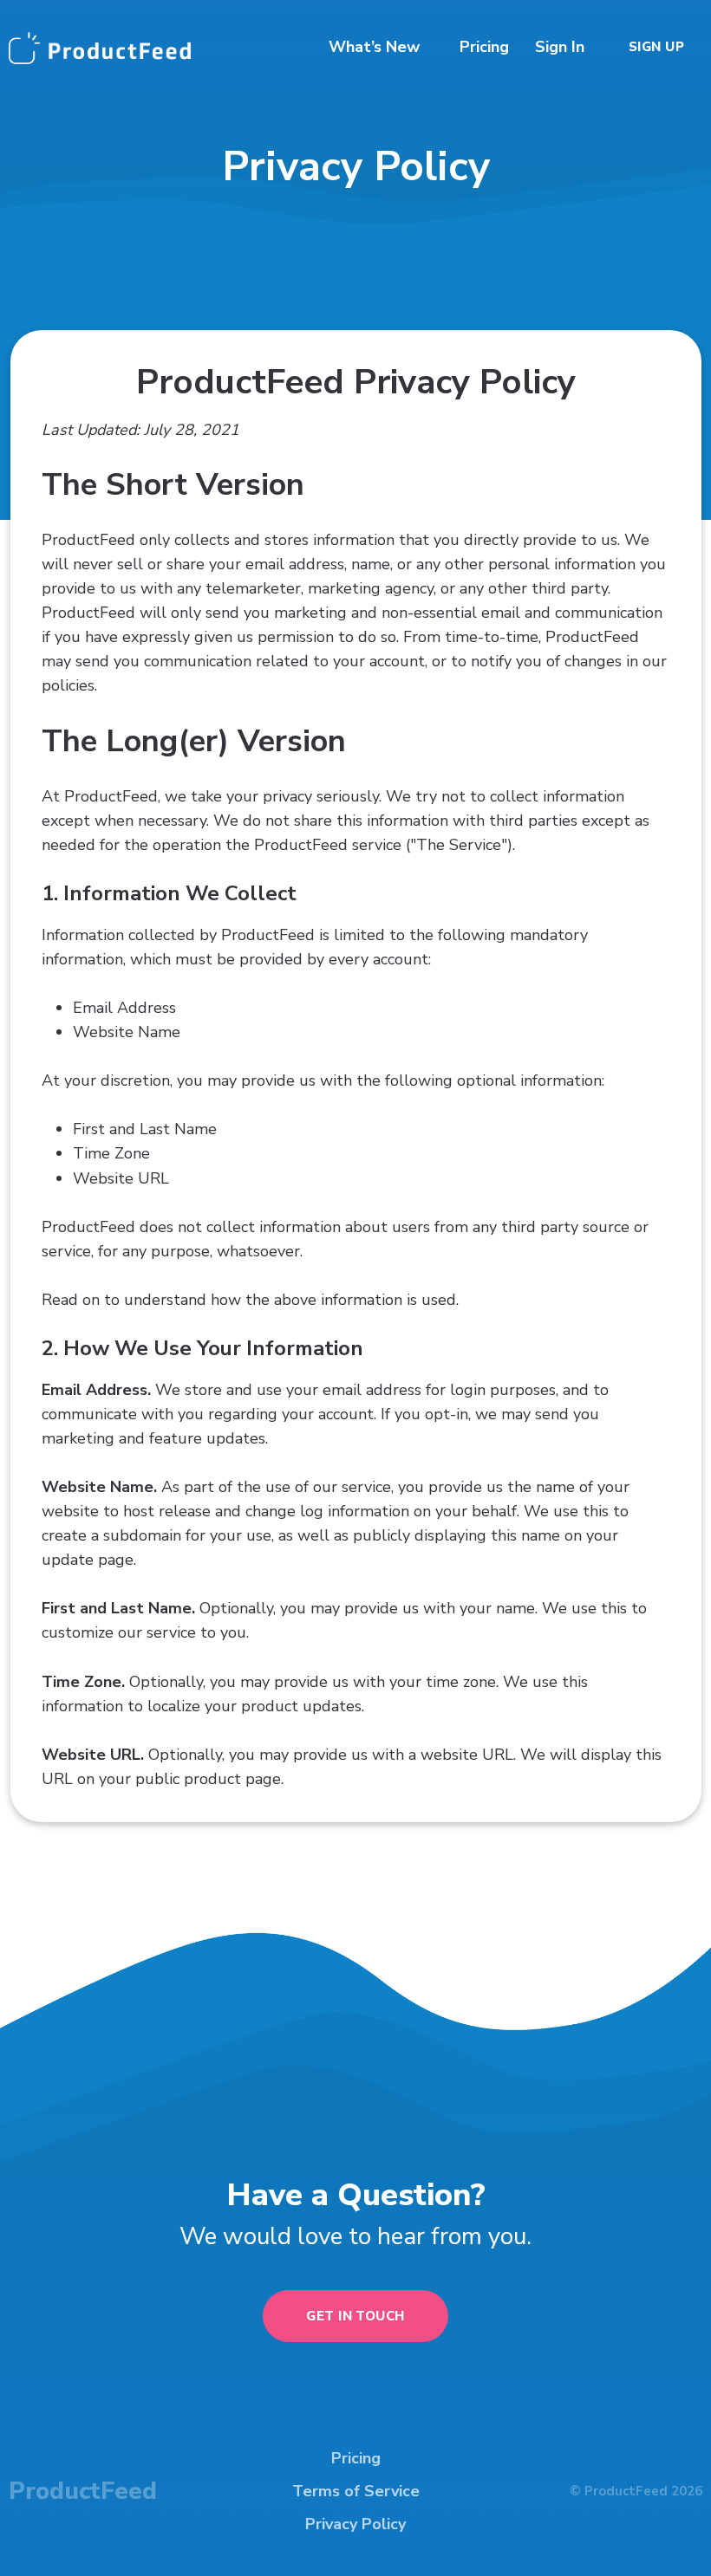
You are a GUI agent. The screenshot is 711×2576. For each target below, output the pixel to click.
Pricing (484, 47)
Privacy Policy (355, 2524)
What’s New (374, 47)
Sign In (560, 47)
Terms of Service (356, 2491)
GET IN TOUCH (355, 2316)
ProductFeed (83, 2491)
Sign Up (656, 47)
